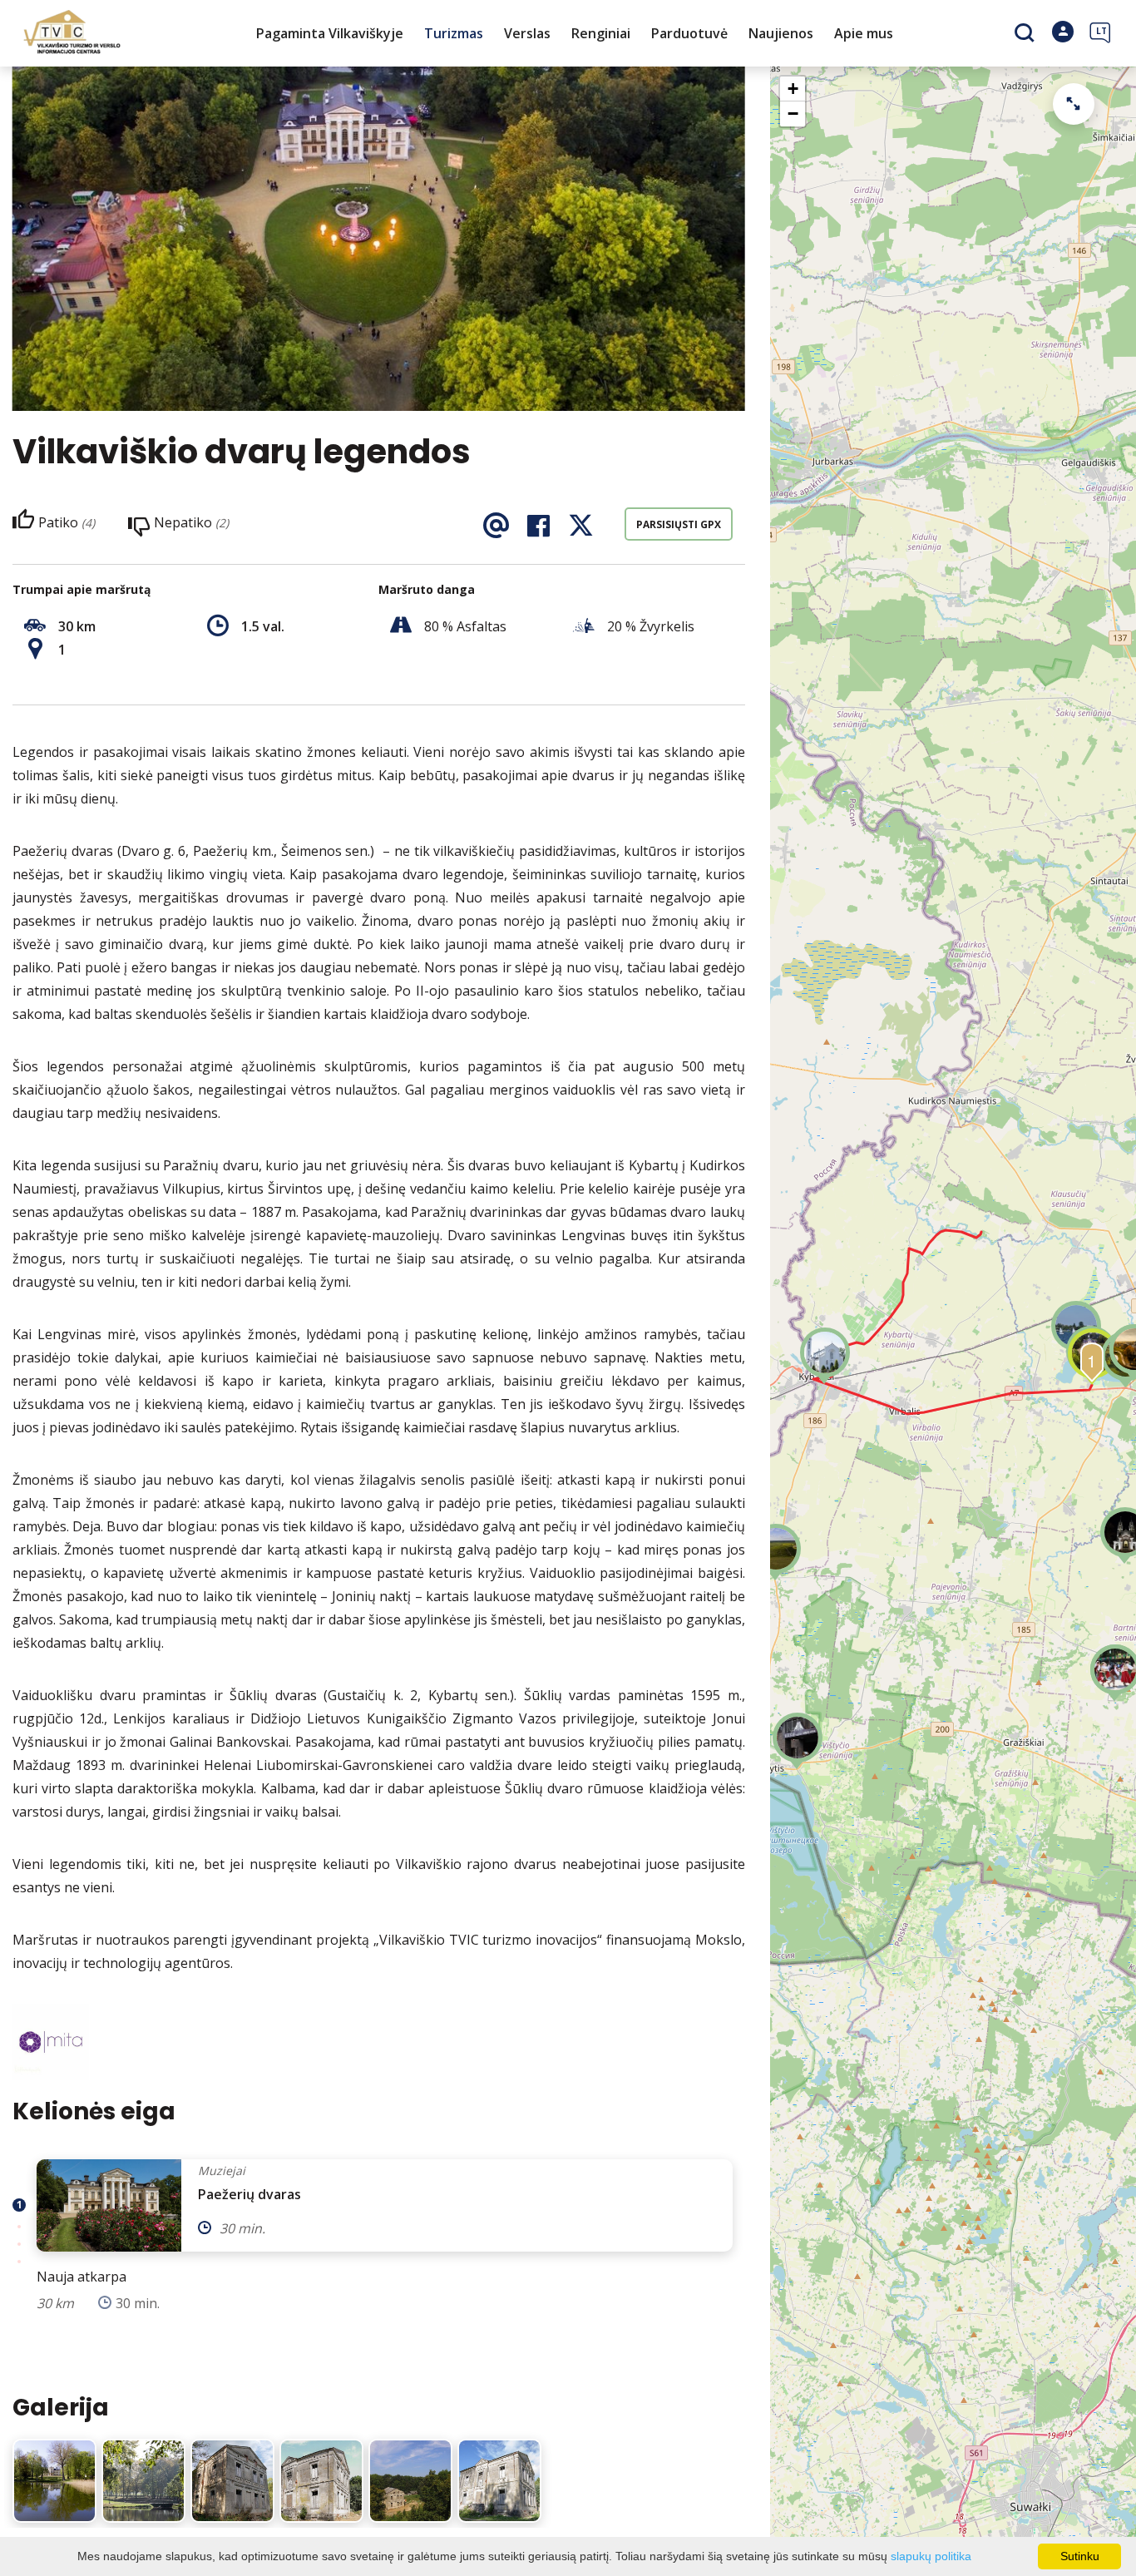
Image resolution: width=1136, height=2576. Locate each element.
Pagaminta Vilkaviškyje (330, 33)
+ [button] (793, 89)
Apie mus (864, 33)
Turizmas (454, 33)
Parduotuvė (689, 33)
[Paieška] (1027, 34)
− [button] (793, 114)
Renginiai (601, 33)
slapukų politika (931, 2556)
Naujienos (781, 33)
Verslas (527, 33)
